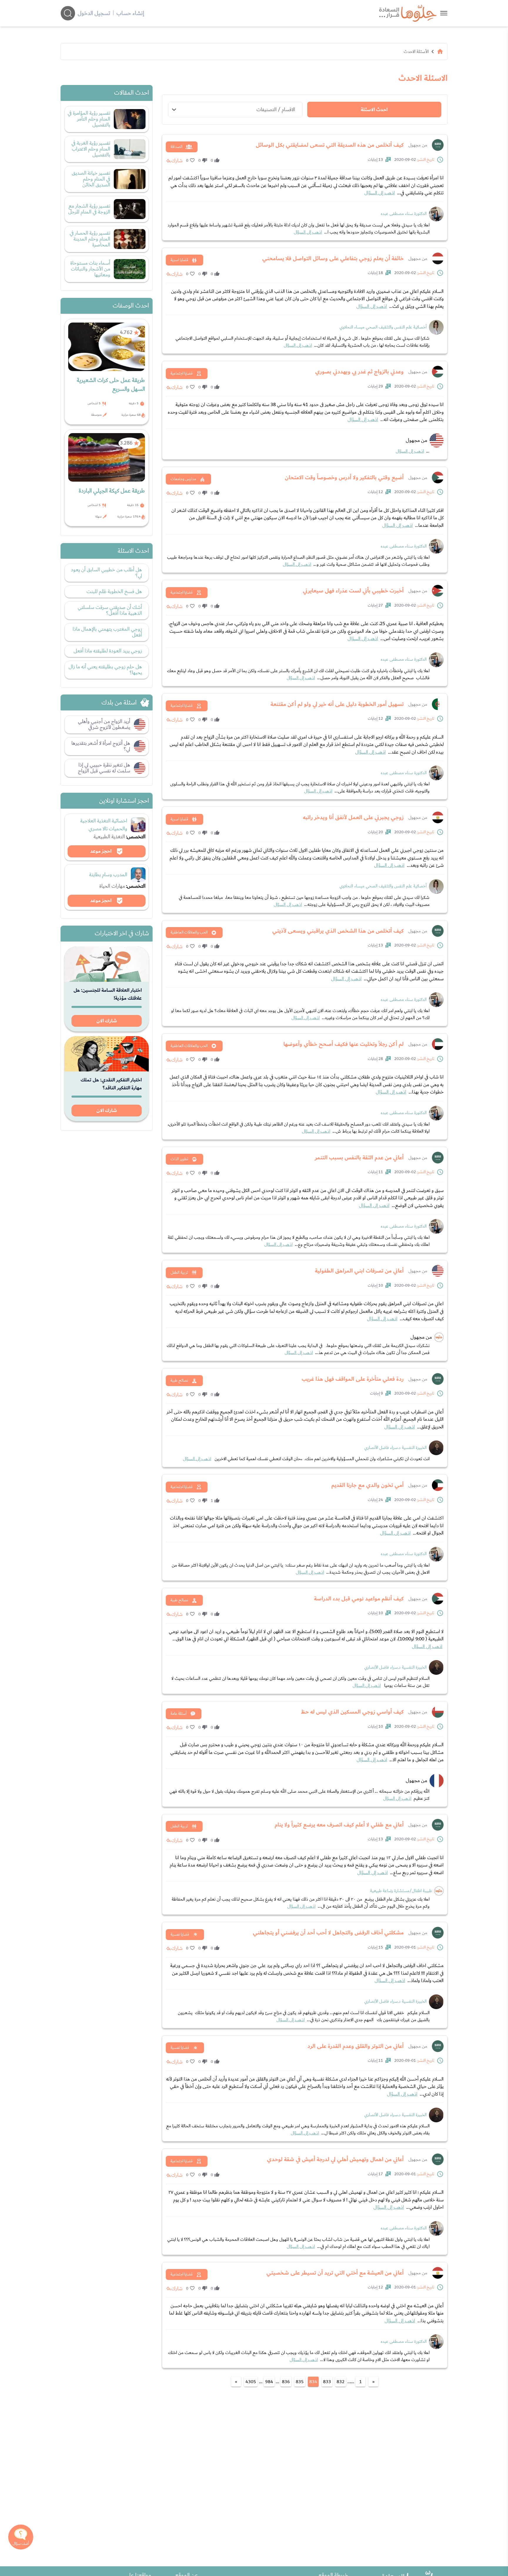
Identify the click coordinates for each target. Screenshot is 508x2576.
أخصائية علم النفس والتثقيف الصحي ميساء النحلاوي (383, 327)
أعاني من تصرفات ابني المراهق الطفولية (359, 1271)
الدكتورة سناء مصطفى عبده (404, 214)
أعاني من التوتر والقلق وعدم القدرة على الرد (356, 2046)
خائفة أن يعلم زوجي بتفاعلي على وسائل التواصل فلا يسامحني (333, 258)
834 (313, 2382)
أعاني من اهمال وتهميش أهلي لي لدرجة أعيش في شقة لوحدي (335, 2159)
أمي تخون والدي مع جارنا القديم (367, 1485)
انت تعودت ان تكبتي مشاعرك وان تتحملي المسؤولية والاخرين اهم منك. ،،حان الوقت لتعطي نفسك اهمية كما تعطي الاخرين (306, 1459)
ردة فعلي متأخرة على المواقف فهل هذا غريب (353, 1379)
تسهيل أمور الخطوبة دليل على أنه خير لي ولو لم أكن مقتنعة (337, 704)
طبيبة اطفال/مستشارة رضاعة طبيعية (401, 1891)
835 (300, 2382)
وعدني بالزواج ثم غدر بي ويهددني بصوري (359, 372)
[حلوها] (444, 13)
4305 (251, 2382)
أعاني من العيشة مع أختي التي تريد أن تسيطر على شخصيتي (335, 2273)
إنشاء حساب (130, 13)
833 (327, 2382)
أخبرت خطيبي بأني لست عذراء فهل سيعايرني (353, 591)
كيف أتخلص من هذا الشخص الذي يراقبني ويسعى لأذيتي (338, 931)
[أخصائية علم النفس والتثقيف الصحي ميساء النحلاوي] (436, 327)
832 (341, 2382)
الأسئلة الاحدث (416, 51)
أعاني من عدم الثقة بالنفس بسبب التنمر (359, 1158)
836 (286, 2382)
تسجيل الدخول (94, 13)
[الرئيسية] (440, 51)
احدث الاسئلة (374, 110)
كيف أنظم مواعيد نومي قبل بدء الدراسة (359, 1599)
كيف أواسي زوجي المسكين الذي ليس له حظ (352, 1712)
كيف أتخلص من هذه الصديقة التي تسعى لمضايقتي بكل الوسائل (330, 145)
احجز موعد (101, 851)
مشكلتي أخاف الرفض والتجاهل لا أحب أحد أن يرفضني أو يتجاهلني (328, 1933)
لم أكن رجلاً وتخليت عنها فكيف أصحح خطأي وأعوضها (344, 1044)
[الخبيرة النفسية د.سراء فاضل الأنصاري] (436, 1448)
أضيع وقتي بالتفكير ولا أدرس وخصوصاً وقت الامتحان (344, 478)
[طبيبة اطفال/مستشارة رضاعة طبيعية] (439, 1891)
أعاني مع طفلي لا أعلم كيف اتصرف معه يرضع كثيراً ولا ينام (339, 1825)
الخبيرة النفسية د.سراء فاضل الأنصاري (395, 1448)
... (413, 451)
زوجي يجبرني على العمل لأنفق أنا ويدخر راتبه (353, 817)
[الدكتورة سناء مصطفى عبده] (436, 214)
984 (269, 2382)
